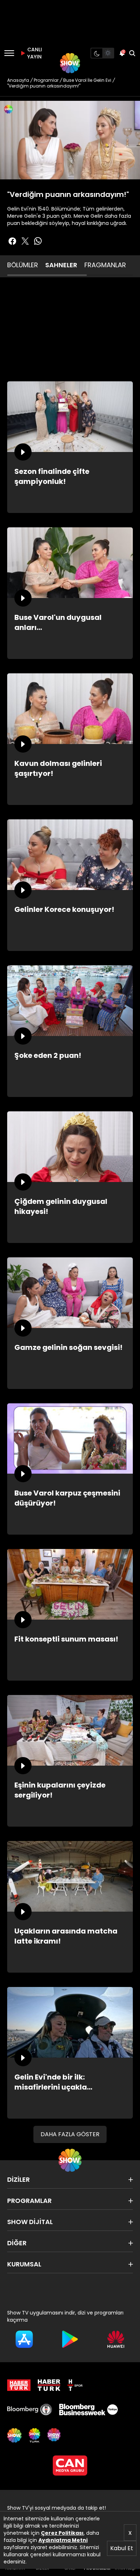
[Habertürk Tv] (49, 2385)
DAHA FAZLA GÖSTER (70, 2134)
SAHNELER (61, 265)
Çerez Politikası (62, 2533)
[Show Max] (55, 2435)
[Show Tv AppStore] (24, 2339)
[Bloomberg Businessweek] (88, 2410)
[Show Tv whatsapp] (38, 241)
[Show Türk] (34, 2435)
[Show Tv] (70, 63)
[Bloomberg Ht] (30, 2410)
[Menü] (9, 53)
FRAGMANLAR (105, 265)
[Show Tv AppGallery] (116, 2339)
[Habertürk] (19, 2385)
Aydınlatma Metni (63, 2540)
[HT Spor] (75, 2385)
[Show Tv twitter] (25, 241)
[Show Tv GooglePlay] (70, 2339)
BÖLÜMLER (23, 265)
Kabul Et (122, 2548)
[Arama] (132, 53)
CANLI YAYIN (34, 53)
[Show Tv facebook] (12, 241)
